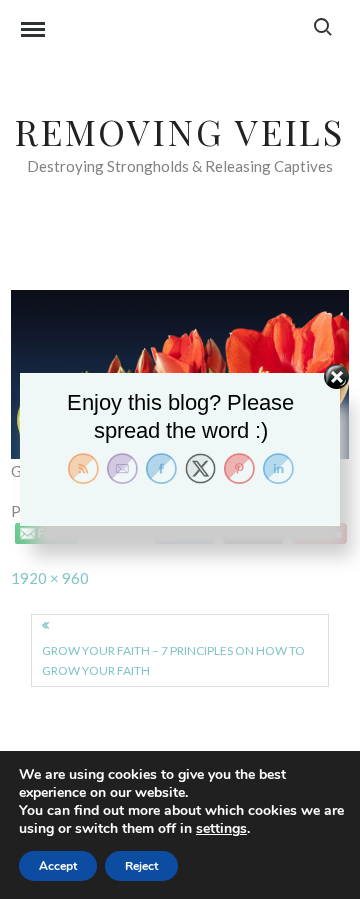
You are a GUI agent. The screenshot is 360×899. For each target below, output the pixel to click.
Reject (141, 866)
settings (221, 829)
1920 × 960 (50, 578)
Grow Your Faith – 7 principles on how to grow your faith (173, 660)
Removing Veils (180, 131)
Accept (58, 866)
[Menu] (33, 32)
